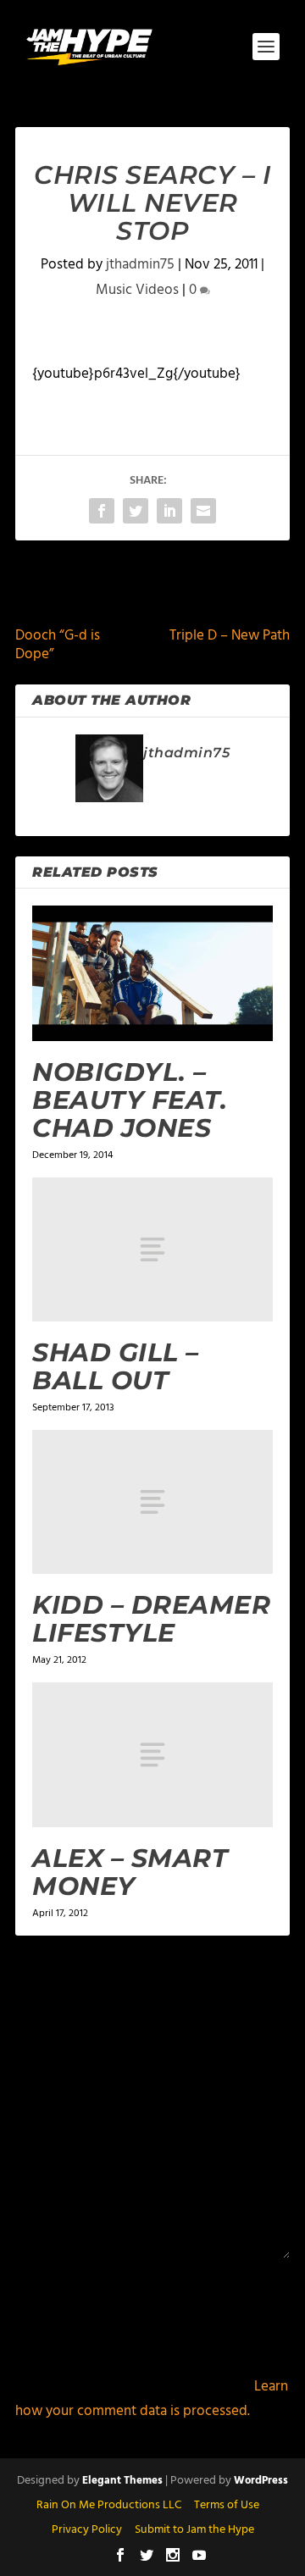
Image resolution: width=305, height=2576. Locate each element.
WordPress (261, 2481)
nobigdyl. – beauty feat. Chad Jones (130, 1100)
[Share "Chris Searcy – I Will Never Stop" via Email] (203, 511)
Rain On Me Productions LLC (109, 2505)
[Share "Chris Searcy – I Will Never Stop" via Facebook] (102, 511)
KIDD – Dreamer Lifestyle (151, 1619)
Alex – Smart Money (130, 1872)
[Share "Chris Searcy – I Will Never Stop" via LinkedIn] (169, 511)
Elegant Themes (122, 2481)
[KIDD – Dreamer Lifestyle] (152, 1502)
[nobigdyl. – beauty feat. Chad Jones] (152, 973)
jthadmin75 (140, 265)
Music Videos (137, 290)
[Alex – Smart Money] (152, 1754)
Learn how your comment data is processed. (152, 2399)
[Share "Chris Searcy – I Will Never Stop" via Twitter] (136, 511)
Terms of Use (227, 2505)
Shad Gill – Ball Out (116, 1366)
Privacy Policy (87, 2530)
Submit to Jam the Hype (194, 2530)
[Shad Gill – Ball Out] (152, 1249)
